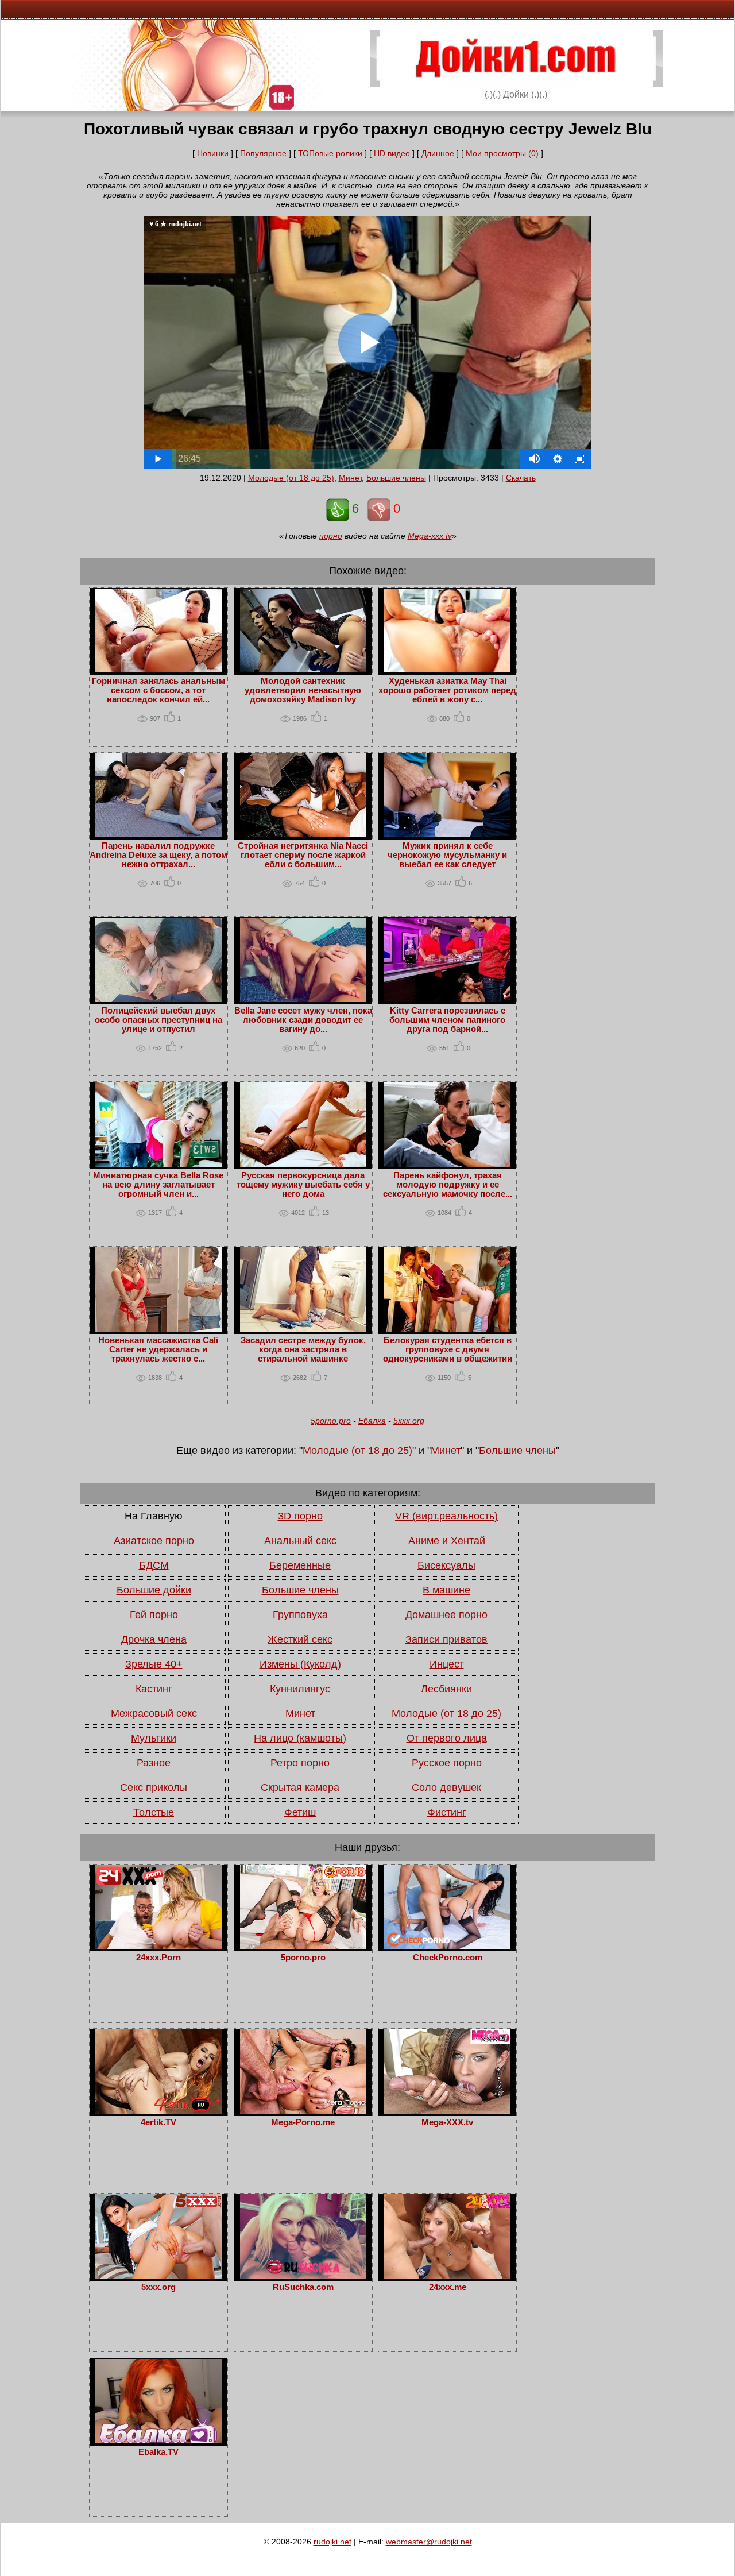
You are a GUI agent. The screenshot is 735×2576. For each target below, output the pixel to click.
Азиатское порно (154, 1541)
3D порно (300, 1516)
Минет (350, 478)
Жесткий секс (300, 1639)
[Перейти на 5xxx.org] (158, 2276)
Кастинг (154, 1689)
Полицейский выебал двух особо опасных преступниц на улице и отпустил (158, 1020)
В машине (446, 1590)
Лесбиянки (446, 1689)
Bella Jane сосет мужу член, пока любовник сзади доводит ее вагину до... (303, 1020)
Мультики (154, 1738)
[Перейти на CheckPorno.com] (447, 1946)
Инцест (447, 1664)
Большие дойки (154, 1590)
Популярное (263, 153)
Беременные (300, 1565)
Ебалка (372, 1421)
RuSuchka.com (303, 2287)
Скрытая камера (300, 1788)
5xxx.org (409, 1421)
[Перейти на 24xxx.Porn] (158, 1946)
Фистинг (447, 1812)
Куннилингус (300, 1689)
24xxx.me (448, 2287)
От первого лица (447, 1738)
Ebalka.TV (158, 2452)
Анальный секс (300, 1541)
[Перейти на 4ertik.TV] (158, 2111)
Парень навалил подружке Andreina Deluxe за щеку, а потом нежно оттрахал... (158, 855)
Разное (154, 1763)
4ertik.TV (158, 2122)
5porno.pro (331, 1421)
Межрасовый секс (154, 1714)
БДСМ (154, 1565)
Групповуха (300, 1615)
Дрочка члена (154, 1639)
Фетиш (300, 1812)
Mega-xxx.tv (430, 536)
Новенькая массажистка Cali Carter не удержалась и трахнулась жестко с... (158, 1349)
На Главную (154, 1516)
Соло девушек (446, 1788)
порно (331, 536)
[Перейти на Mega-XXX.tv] (447, 2111)
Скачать (521, 478)
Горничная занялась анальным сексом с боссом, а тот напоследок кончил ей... (158, 690)
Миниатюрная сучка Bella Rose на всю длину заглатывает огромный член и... (158, 1185)
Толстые (154, 1812)
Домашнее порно (446, 1615)
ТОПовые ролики (330, 153)
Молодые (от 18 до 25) (291, 478)
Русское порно (447, 1763)
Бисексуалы (446, 1565)
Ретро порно (300, 1763)
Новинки (213, 153)
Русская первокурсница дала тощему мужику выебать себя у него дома (303, 1185)
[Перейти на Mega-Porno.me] (303, 2111)
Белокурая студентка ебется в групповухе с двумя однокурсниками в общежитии (448, 1349)
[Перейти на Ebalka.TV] (158, 2440)
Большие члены (396, 478)
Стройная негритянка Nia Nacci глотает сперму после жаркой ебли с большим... (303, 855)
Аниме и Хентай (447, 1541)
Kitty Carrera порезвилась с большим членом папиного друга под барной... (447, 1020)
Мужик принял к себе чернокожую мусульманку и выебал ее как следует (447, 855)
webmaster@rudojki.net (429, 2542)
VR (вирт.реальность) (446, 1516)
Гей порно (154, 1615)
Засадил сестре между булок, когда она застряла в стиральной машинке (303, 1349)
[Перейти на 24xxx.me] (447, 2276)
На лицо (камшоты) (300, 1738)
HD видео (392, 153)
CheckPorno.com (448, 1958)
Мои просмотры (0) (502, 153)
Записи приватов (446, 1639)
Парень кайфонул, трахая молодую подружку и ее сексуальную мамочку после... (448, 1185)
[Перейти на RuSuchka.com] (303, 2276)
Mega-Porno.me (303, 2122)
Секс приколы (154, 1788)
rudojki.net (332, 2542)
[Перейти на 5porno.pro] (303, 1946)
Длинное (438, 153)
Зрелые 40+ (154, 1664)
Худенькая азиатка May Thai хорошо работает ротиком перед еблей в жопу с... (447, 690)
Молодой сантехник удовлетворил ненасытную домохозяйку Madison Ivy (303, 690)
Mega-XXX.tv (447, 2122)
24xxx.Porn (158, 1958)
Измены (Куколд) (300, 1664)
